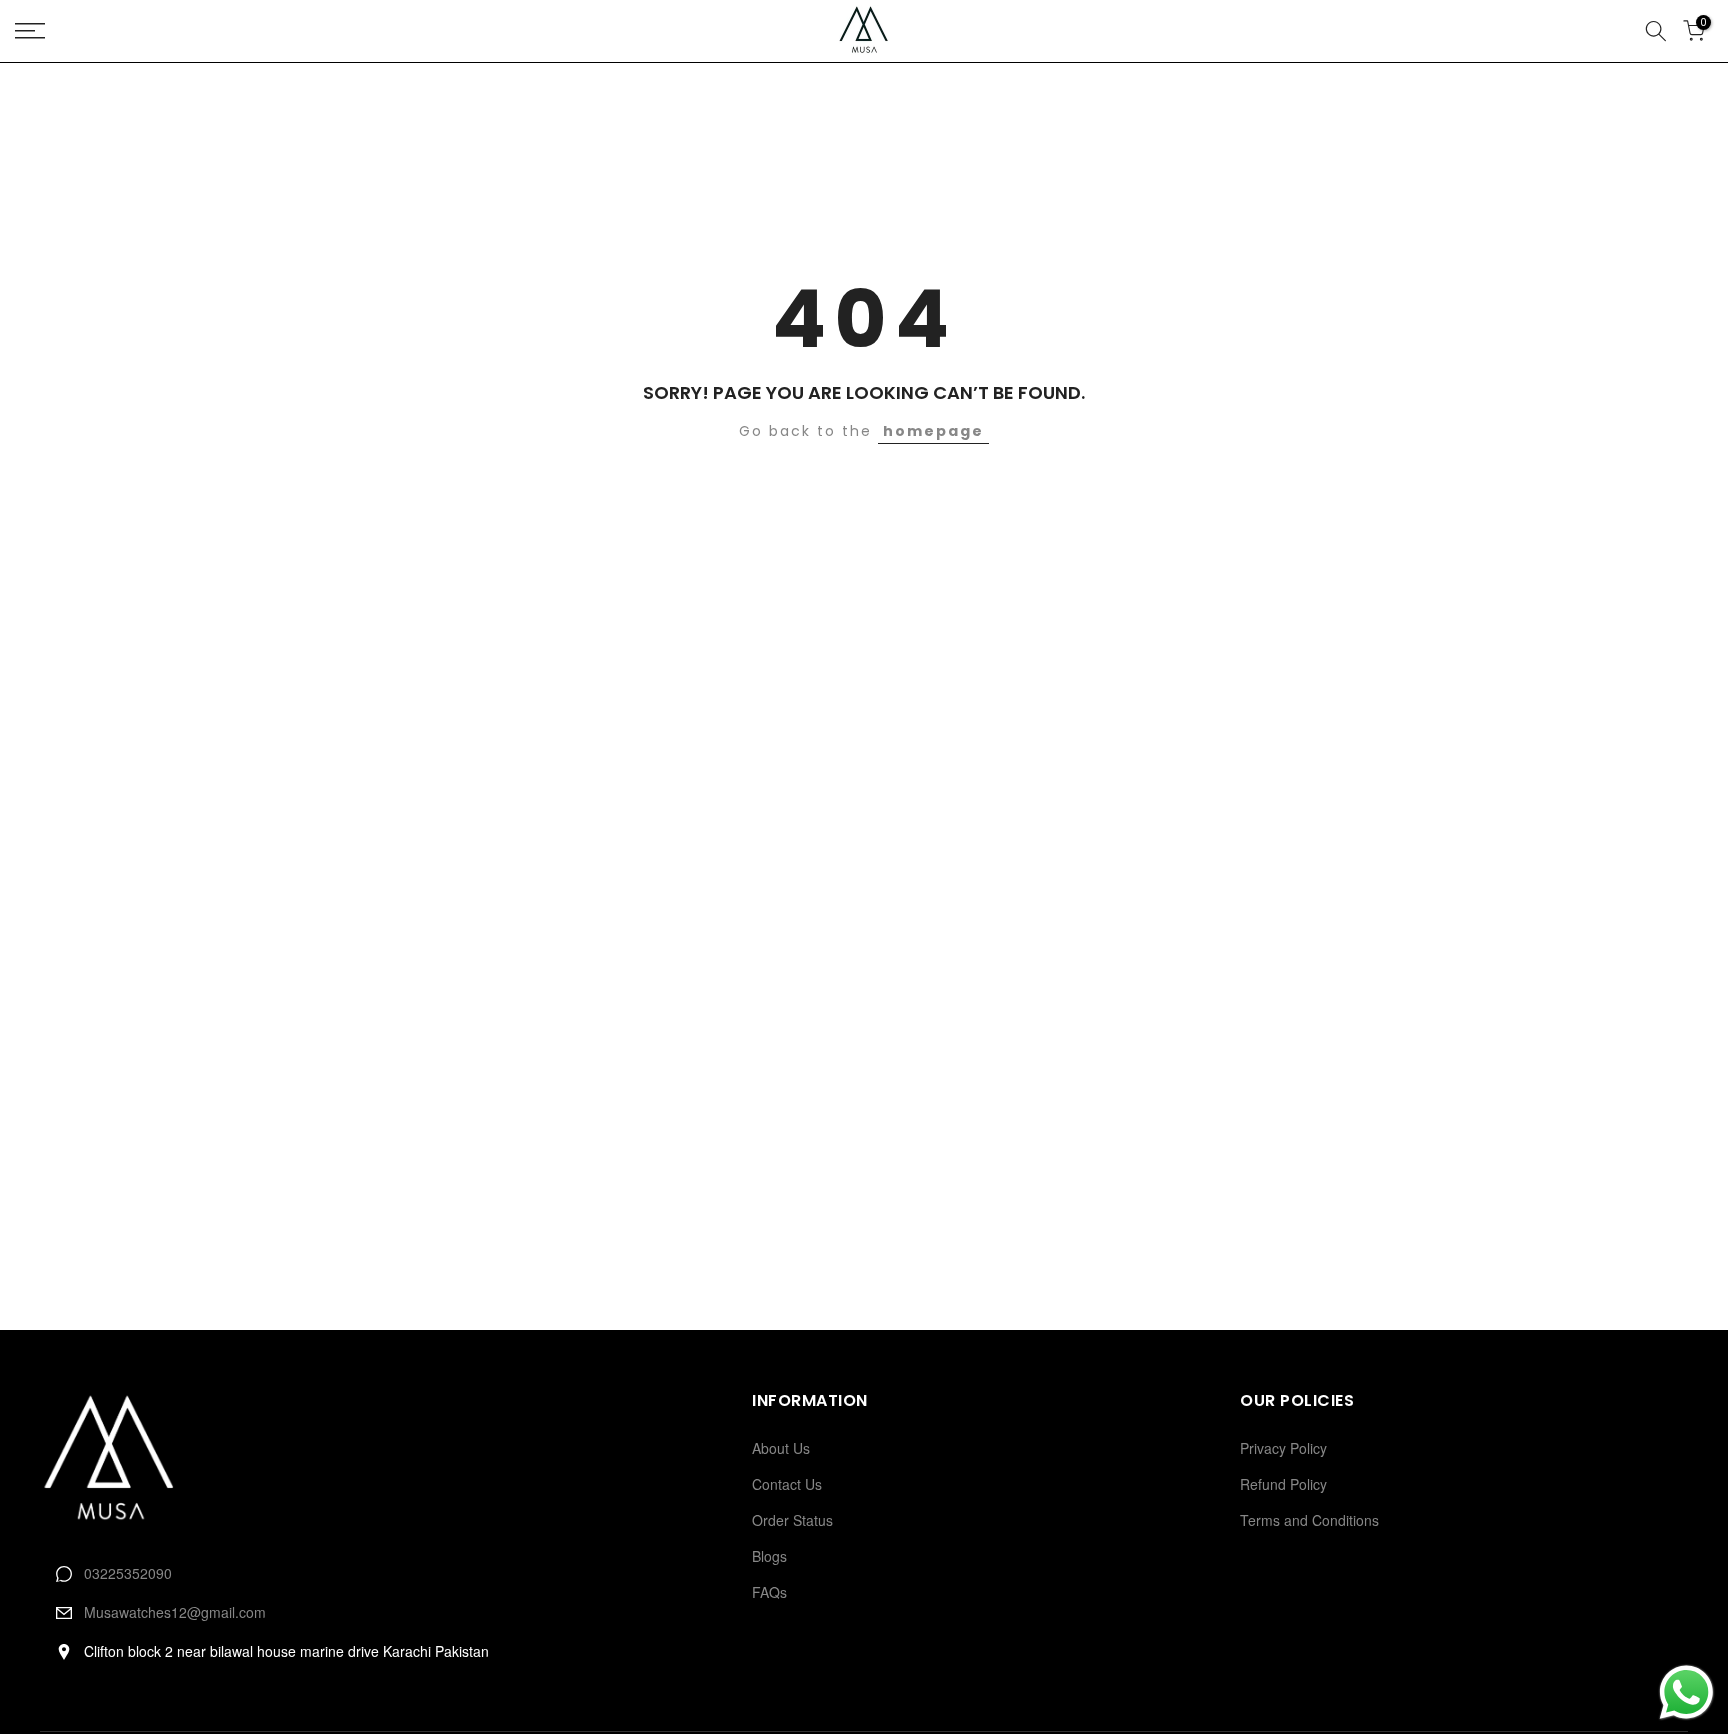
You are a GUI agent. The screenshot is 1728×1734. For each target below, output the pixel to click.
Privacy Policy (1283, 1448)
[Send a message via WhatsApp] (1686, 1692)
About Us (781, 1448)
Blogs (769, 1556)
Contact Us (787, 1484)
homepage (933, 431)
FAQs (769, 1592)
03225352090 (128, 1573)
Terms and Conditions (1309, 1520)
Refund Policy (1283, 1484)
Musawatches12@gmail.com (175, 1612)
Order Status (792, 1520)
